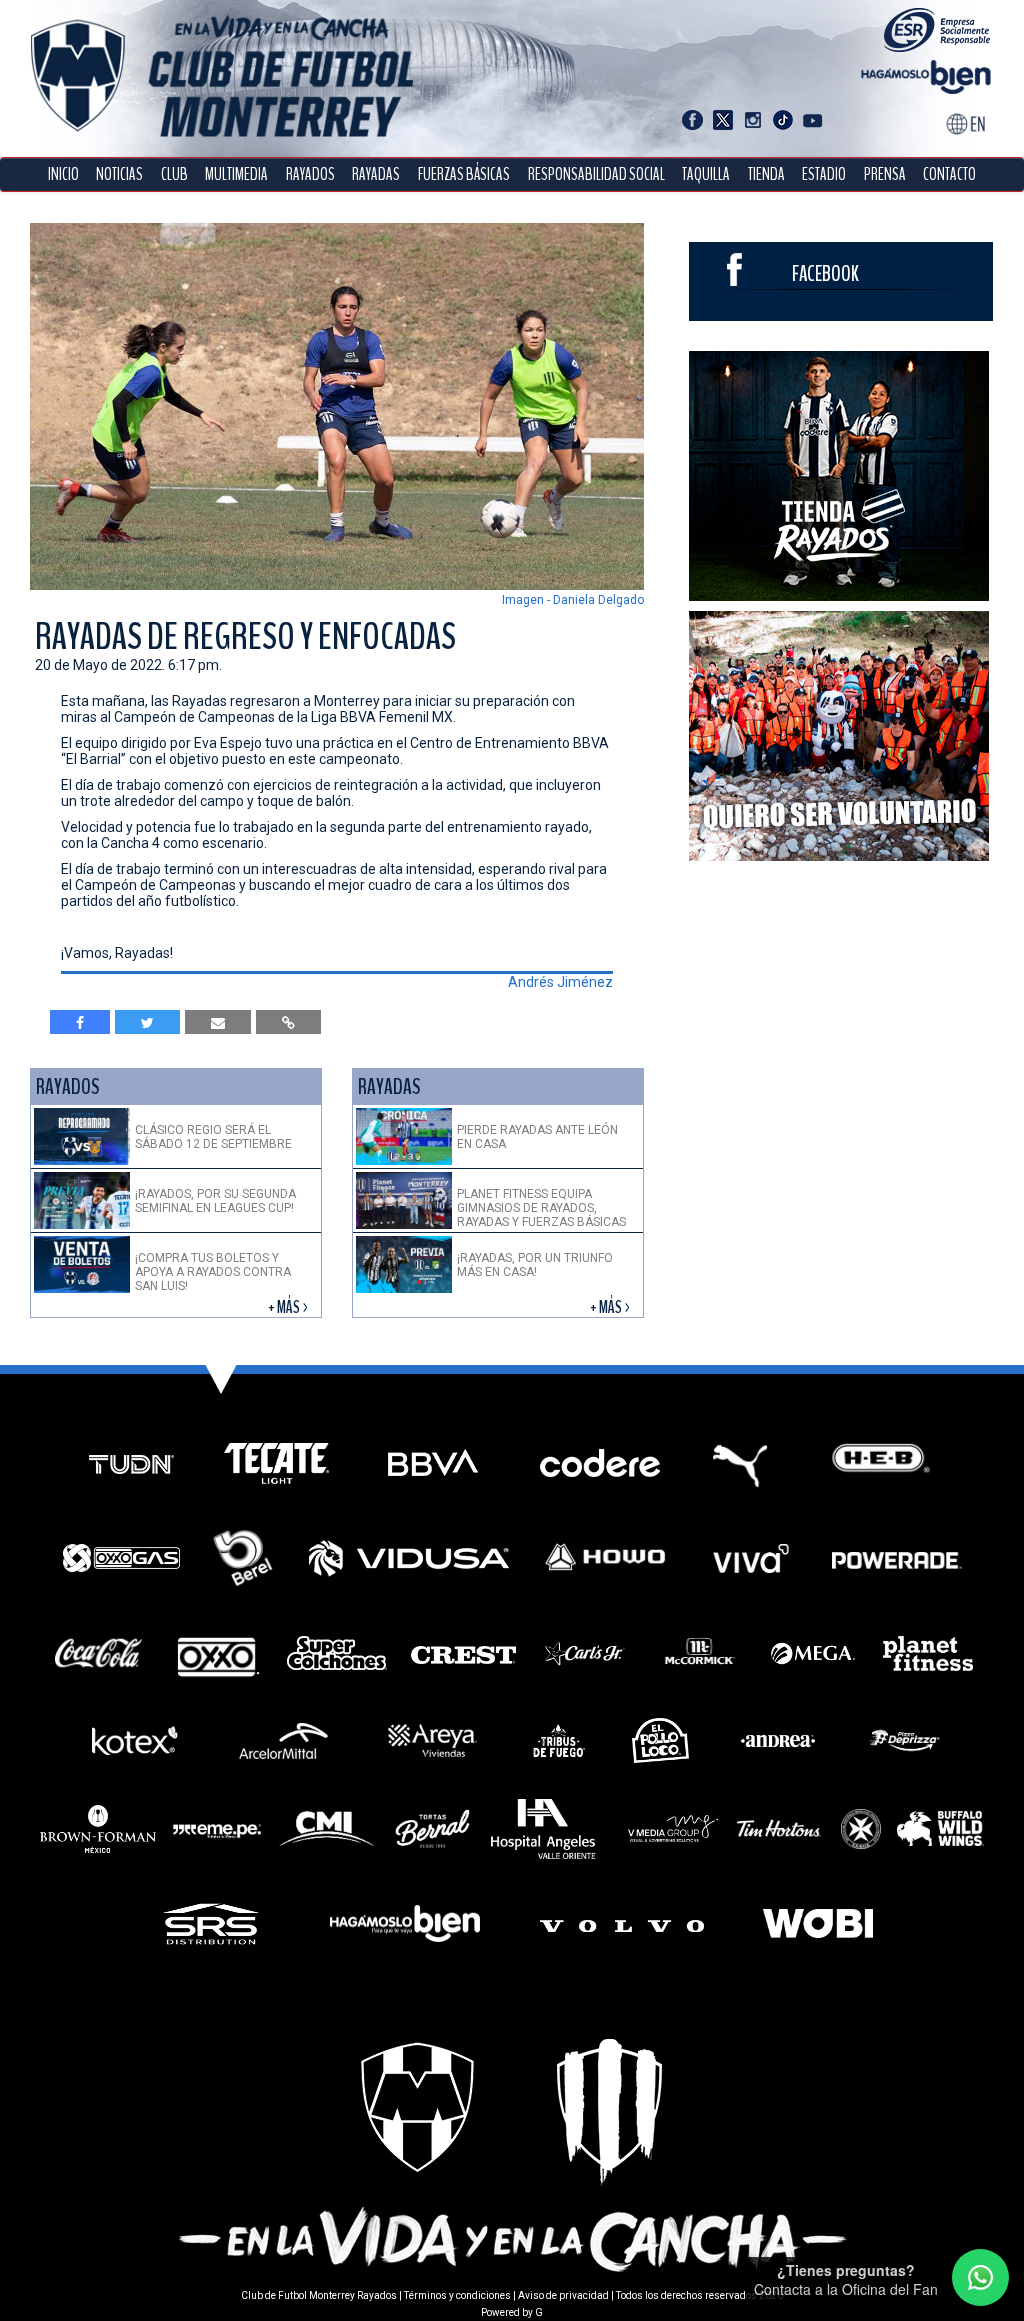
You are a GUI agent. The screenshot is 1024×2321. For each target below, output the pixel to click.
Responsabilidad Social (596, 174)
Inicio (63, 174)
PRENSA (885, 174)
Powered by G (512, 2312)
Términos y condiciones (457, 2295)
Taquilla (706, 174)
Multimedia (236, 174)
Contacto (949, 174)
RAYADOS (310, 174)
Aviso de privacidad (563, 2295)
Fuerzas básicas (464, 174)
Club (174, 174)
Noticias (119, 174)
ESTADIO (824, 174)
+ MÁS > (289, 1307)
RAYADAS (376, 174)
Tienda (766, 174)
